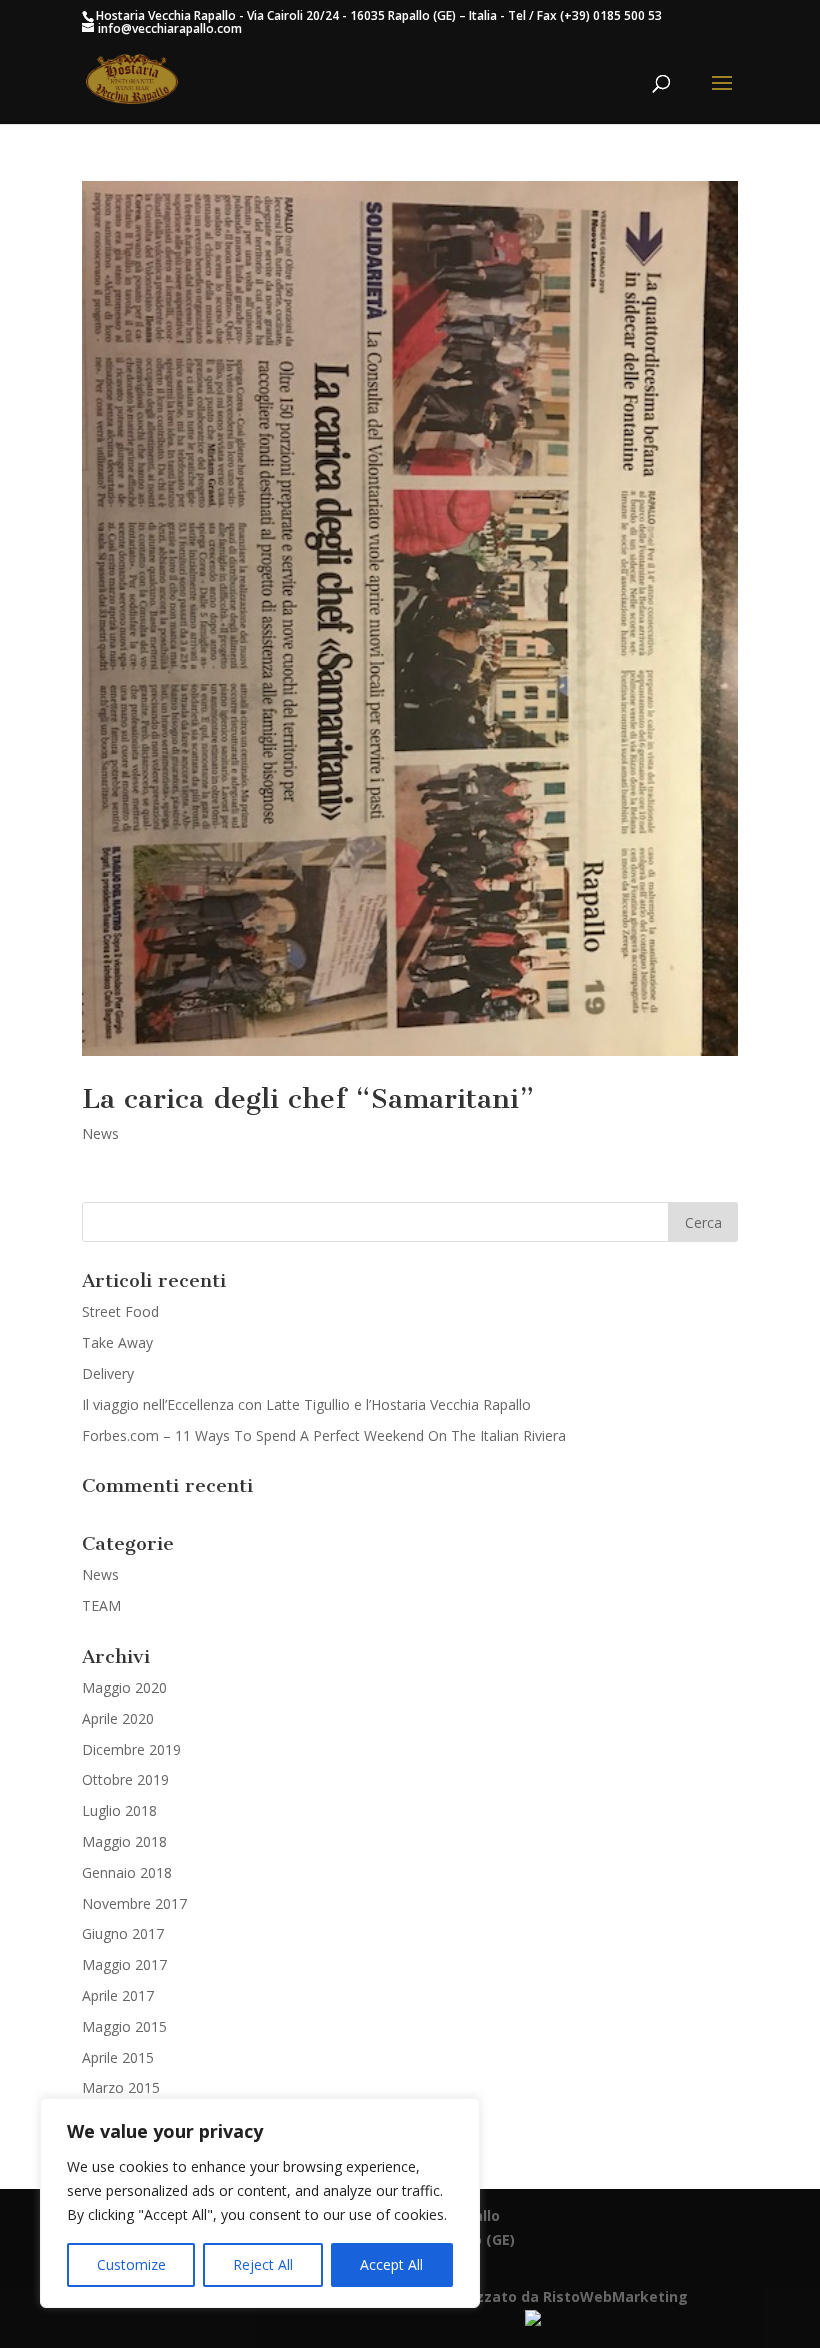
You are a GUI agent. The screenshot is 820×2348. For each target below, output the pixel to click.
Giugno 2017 (123, 1933)
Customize (131, 2264)
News (100, 1133)
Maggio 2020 (124, 1687)
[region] (260, 2203)
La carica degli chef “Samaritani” (308, 1098)
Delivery (108, 1373)
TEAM (101, 1605)
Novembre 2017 (134, 1903)
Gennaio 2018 (127, 1872)
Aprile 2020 (118, 1718)
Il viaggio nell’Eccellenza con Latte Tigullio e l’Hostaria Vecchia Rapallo (306, 1404)
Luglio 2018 (119, 1810)
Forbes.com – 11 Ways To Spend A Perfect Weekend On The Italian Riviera (324, 1435)
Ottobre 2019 (125, 1779)
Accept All (391, 2264)
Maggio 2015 (124, 2026)
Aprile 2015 (118, 2057)
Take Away (117, 1342)
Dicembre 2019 (131, 1749)
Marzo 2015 (121, 2087)
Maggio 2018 (124, 1841)
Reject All (263, 2264)
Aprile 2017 (118, 1995)
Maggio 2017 (124, 1964)
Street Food (120, 1311)
